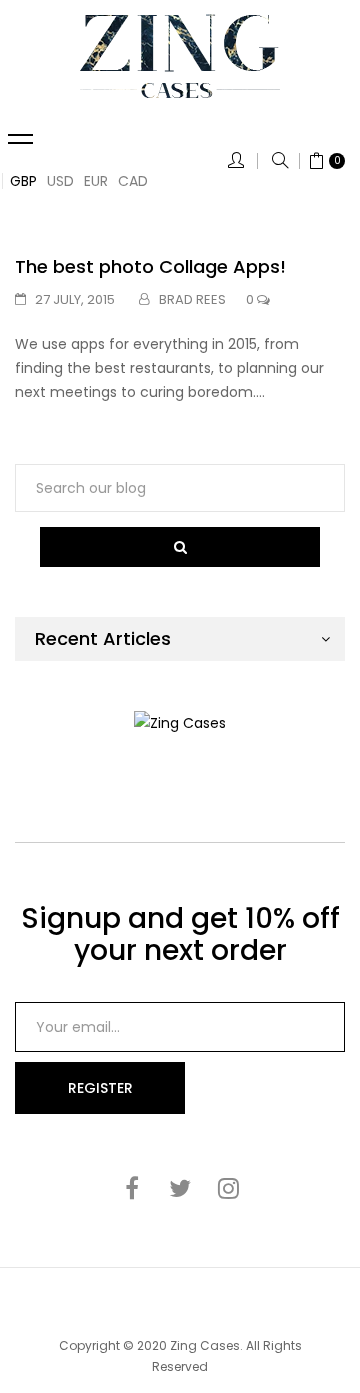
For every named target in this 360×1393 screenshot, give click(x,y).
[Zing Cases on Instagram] (228, 1188)
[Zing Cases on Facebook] (132, 1188)
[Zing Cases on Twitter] (180, 1188)
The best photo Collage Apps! (150, 266)
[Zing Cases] (180, 56)
